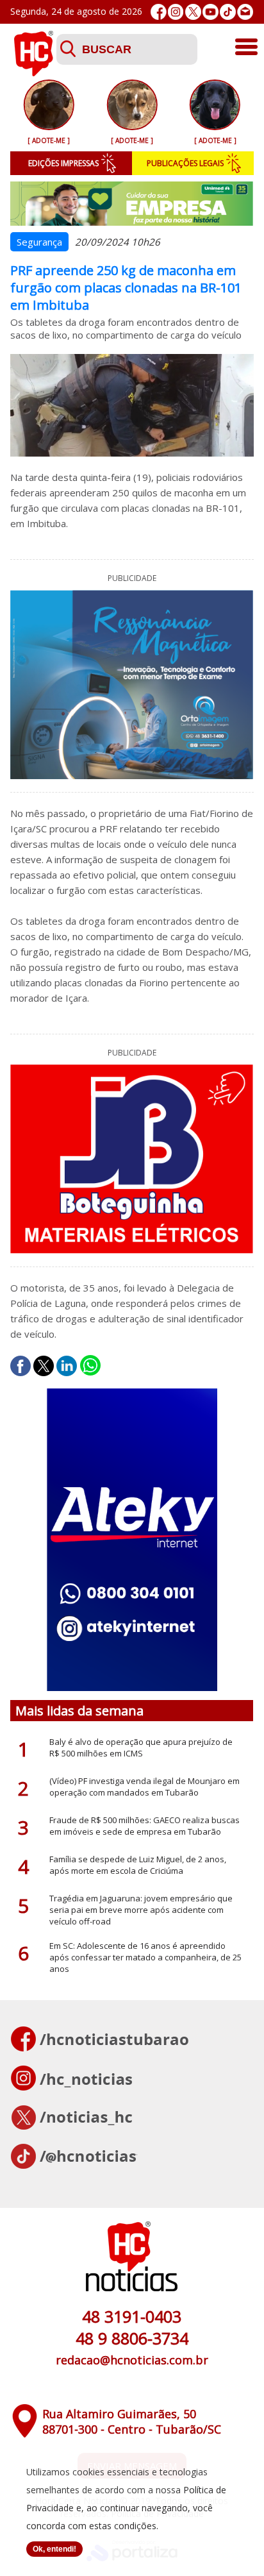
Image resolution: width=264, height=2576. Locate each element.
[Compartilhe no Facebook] (21, 1366)
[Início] (33, 72)
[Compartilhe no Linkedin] (67, 1366)
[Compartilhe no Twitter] (44, 1366)
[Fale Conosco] (245, 12)
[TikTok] (228, 12)
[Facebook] (159, 12)
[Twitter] (193, 12)
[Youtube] (210, 12)
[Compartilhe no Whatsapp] (90, 1366)
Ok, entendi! (54, 2549)
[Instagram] (176, 12)
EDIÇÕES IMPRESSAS (63, 163)
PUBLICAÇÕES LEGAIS (185, 163)
